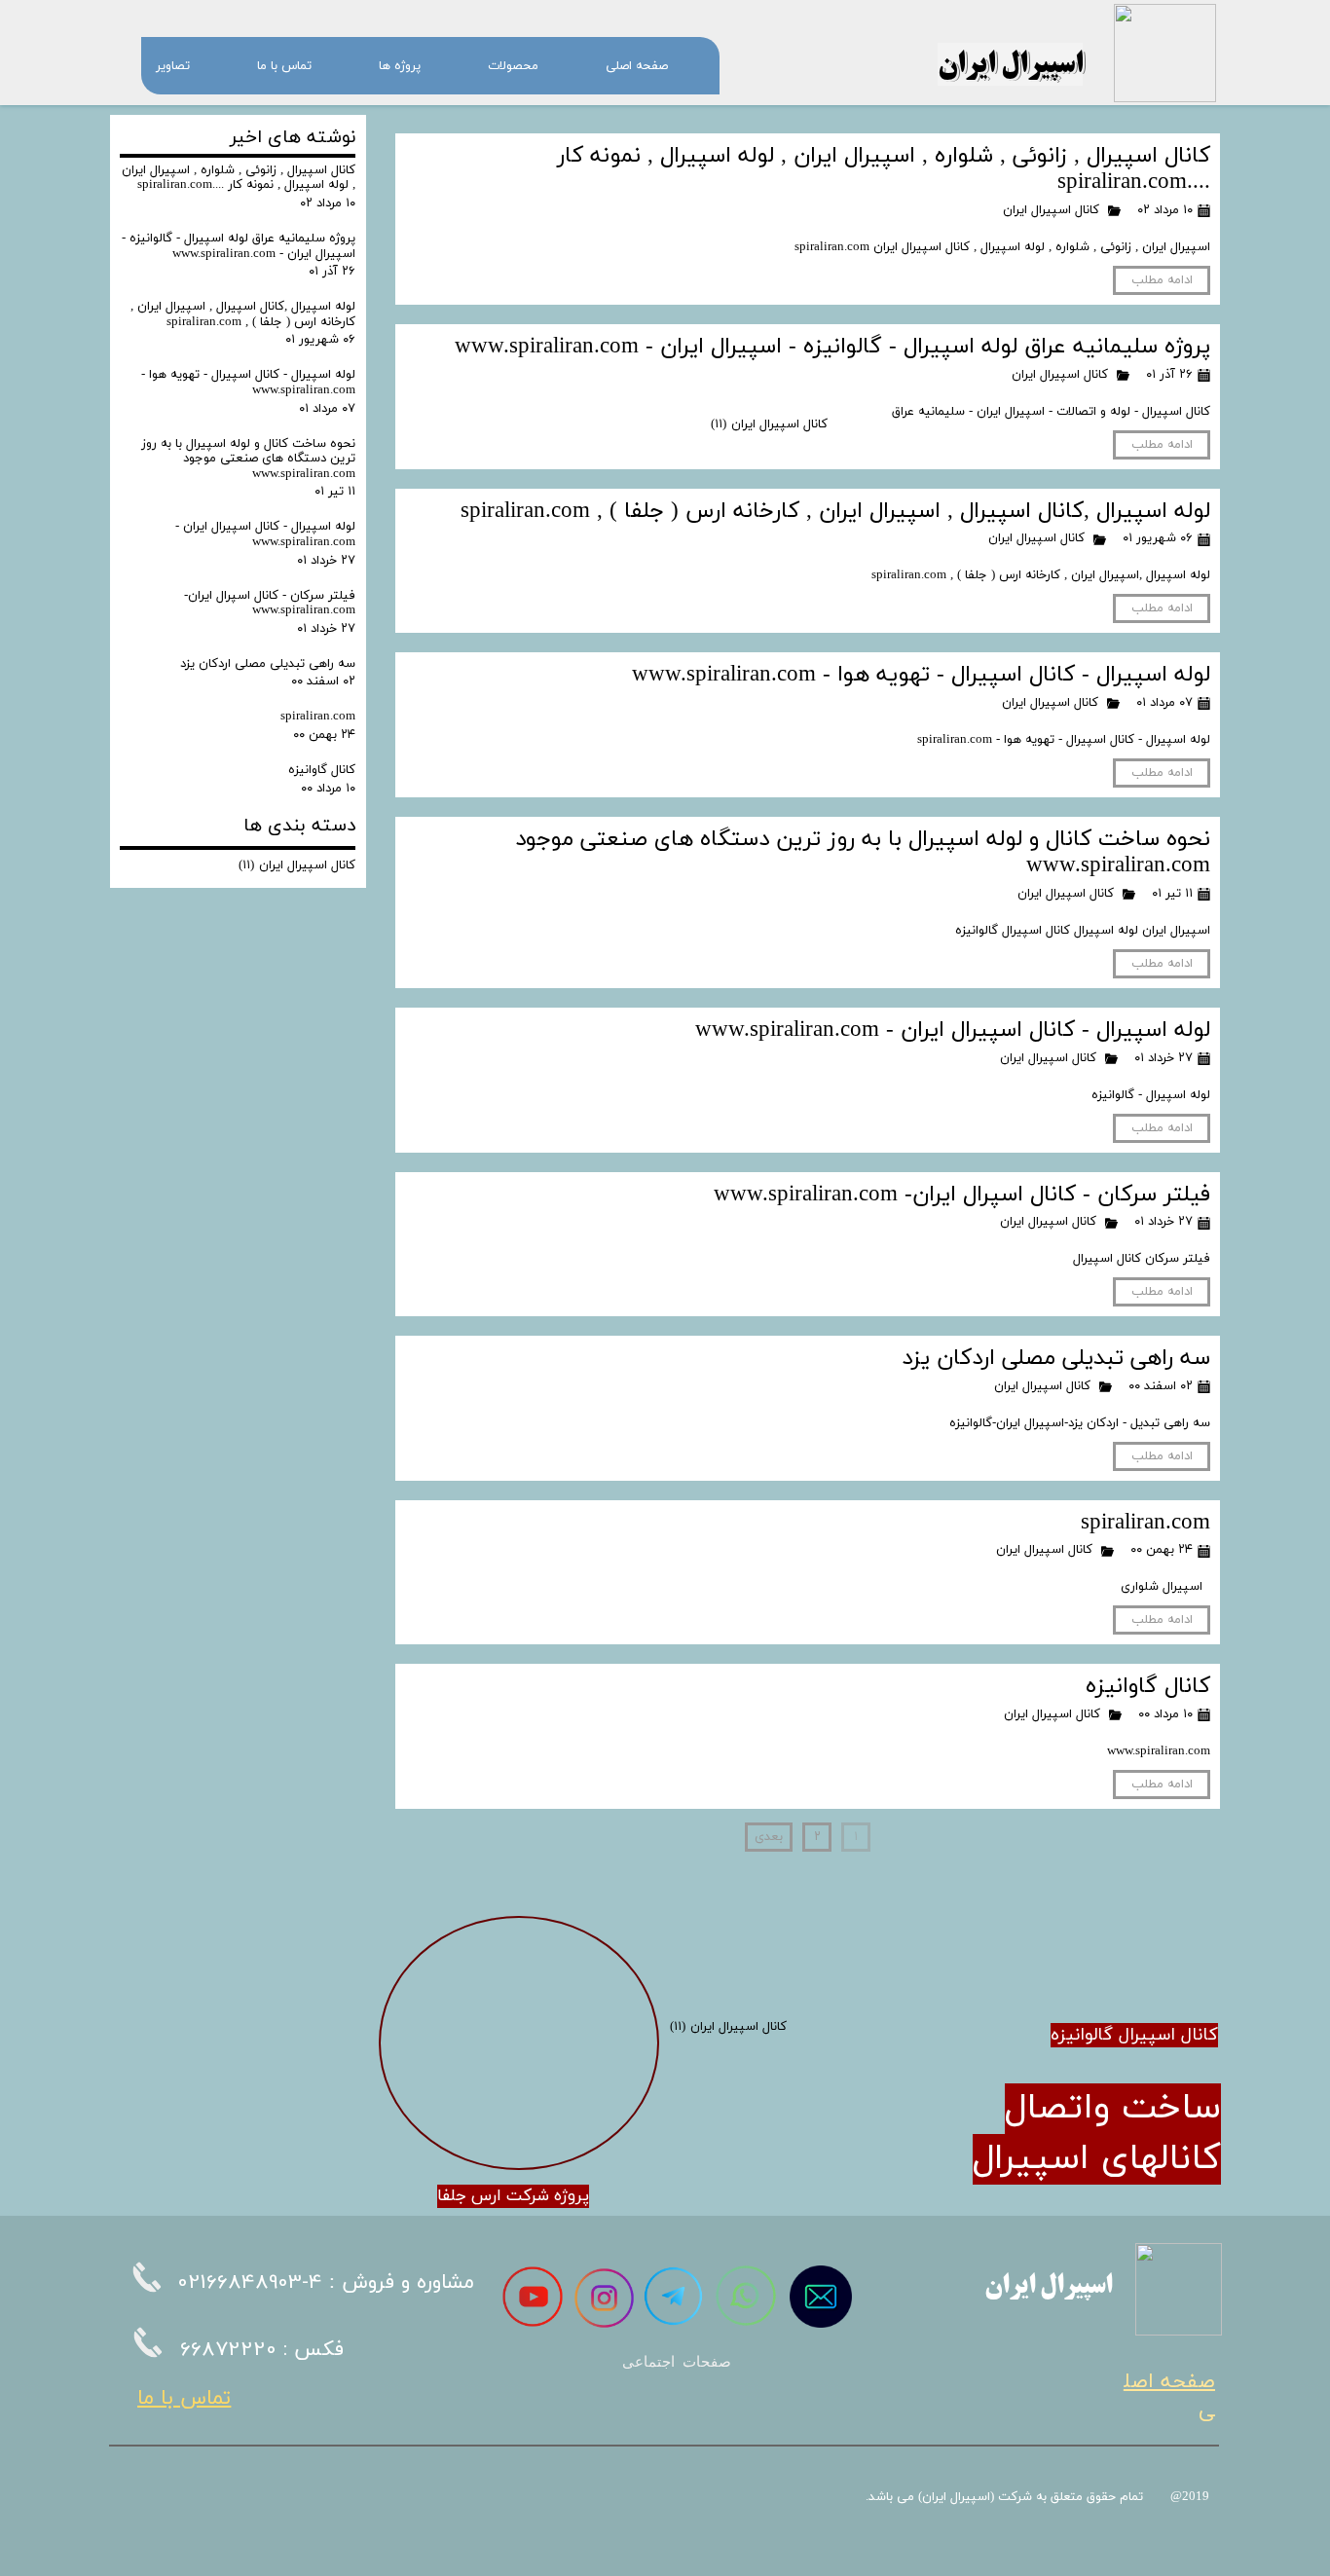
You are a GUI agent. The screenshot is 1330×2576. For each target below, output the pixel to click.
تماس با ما (284, 66)
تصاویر (173, 66)
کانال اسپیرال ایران (1051, 210)
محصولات (513, 66)
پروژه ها (400, 66)
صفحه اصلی (637, 66)
